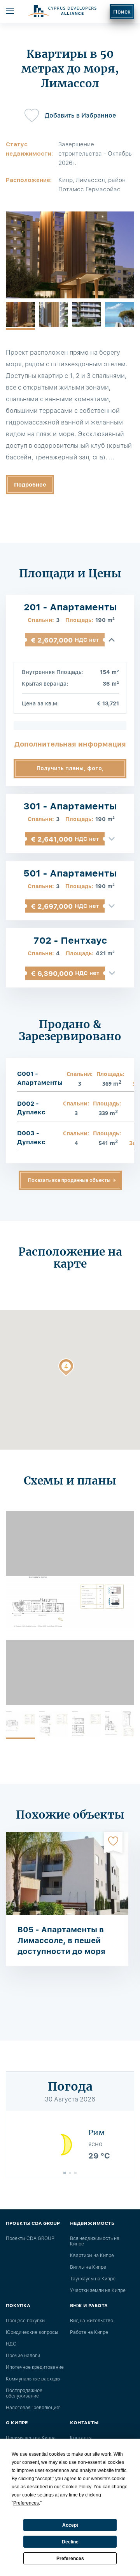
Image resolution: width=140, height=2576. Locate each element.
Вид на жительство (92, 2321)
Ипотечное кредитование (35, 2367)
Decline (70, 2542)
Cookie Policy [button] (77, 2487)
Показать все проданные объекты (69, 1180)
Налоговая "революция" (33, 2408)
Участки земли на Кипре (98, 2290)
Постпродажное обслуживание (24, 2393)
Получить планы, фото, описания (70, 772)
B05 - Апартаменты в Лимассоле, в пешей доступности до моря (61, 1940)
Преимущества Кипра (31, 2438)
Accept (70, 2525)
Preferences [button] (26, 2503)
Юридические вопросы (32, 2332)
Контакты (81, 2438)
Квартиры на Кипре (92, 2256)
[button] (66, 1369)
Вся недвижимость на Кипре (95, 2241)
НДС (11, 2344)
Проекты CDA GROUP (30, 2238)
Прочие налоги (23, 2356)
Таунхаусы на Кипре (93, 2279)
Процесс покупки (25, 2321)
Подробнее (30, 485)
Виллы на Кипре (88, 2267)
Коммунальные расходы (33, 2379)
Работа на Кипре (89, 2332)
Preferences (70, 2559)
